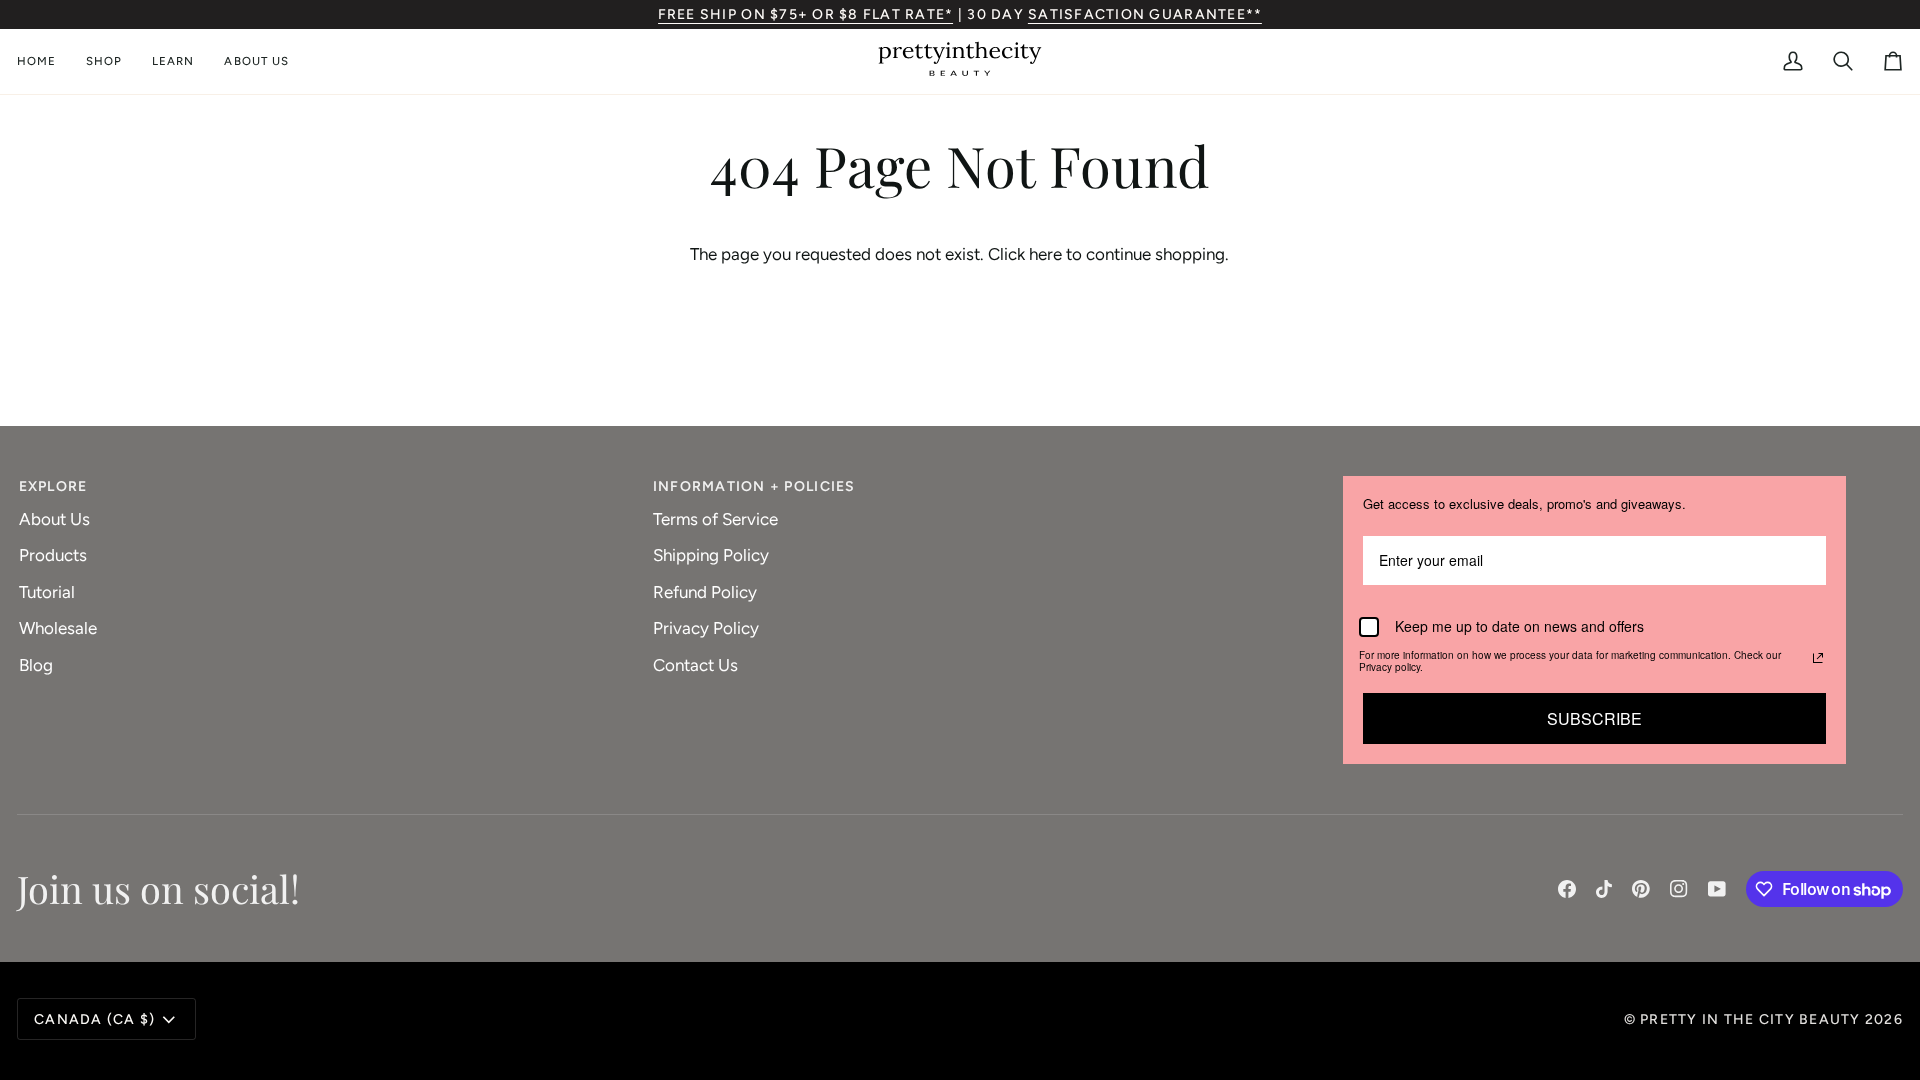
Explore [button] (53, 486)
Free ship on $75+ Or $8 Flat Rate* (806, 14)
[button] (104, 61)
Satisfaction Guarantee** (1145, 14)
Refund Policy (705, 592)
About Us (54, 519)
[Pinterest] (1641, 889)
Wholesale (58, 628)
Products (53, 555)
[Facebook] (1567, 889)
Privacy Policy (706, 628)
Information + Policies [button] (754, 486)
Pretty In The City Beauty (1750, 1019)
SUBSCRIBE (1594, 718)
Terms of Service (715, 519)
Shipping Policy (711, 555)
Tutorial (47, 592)
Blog (36, 665)
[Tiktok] (1604, 889)
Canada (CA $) (94, 1019)
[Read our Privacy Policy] (1818, 658)
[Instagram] (1679, 889)
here (1045, 254)
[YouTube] (1717, 889)
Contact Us (695, 665)
